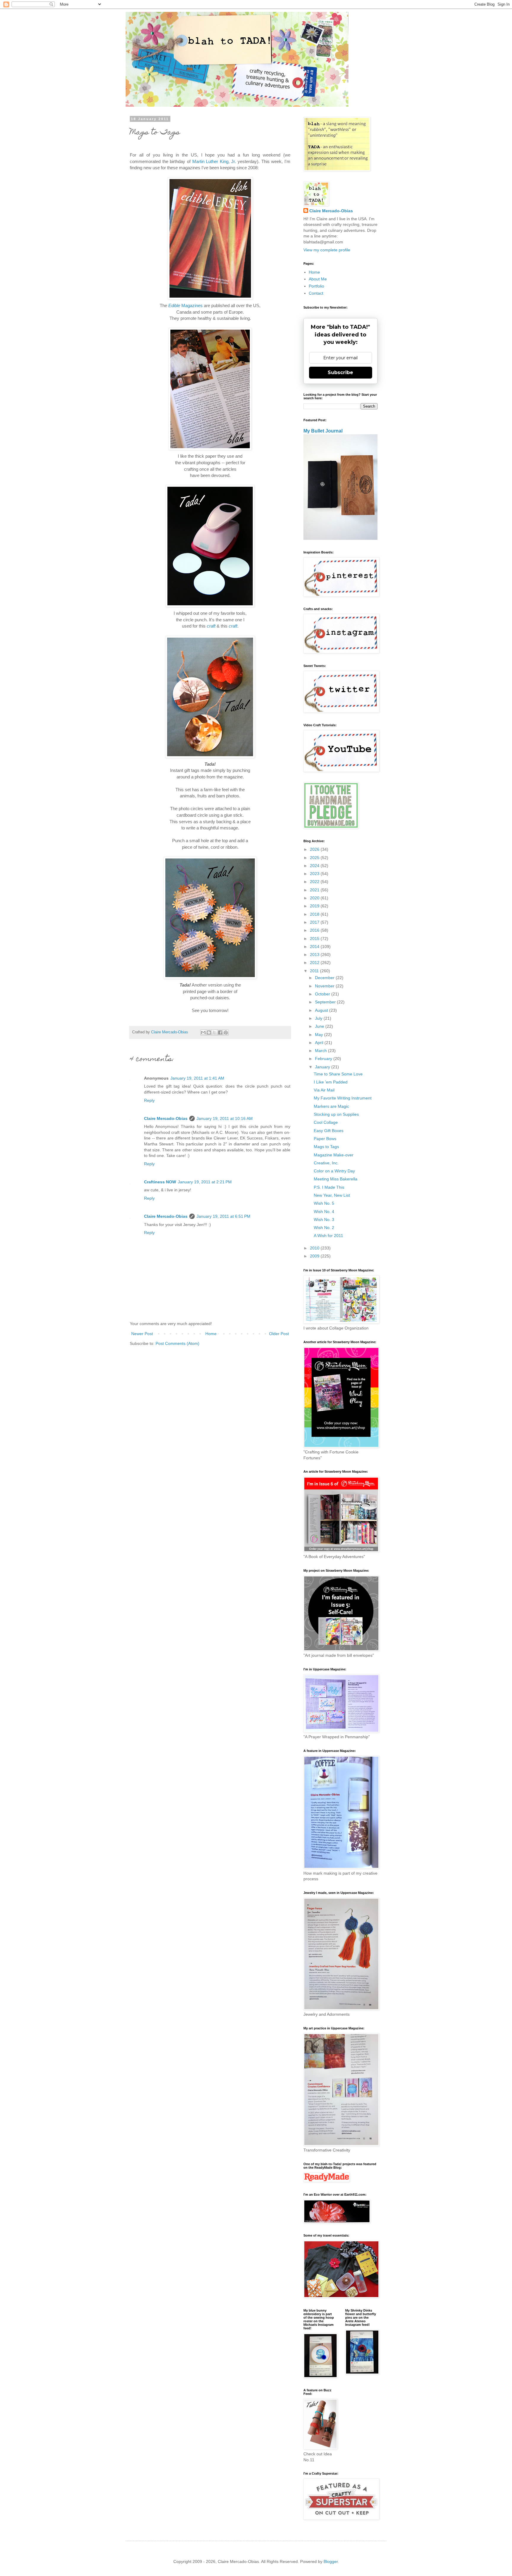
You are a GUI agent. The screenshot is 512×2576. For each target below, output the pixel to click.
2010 (315, 1248)
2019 (315, 906)
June (320, 1026)
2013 (315, 955)
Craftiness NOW (160, 1182)
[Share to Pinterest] (226, 1032)
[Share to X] (215, 1032)
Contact (316, 293)
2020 (315, 898)
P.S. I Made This (329, 1187)
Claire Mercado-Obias (166, 1118)
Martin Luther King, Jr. (214, 161)
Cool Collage (326, 1122)
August (322, 1010)
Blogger (331, 2561)
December (325, 978)
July (319, 1018)
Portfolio (316, 286)
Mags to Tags (326, 1147)
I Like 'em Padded (331, 1082)
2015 (315, 939)
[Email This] (203, 1032)
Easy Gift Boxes (329, 1131)
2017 (315, 922)
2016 (315, 930)
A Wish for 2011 (328, 1236)
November (325, 986)
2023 (315, 874)
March (321, 1051)
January (323, 1067)
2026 (315, 849)
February (324, 1059)
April (320, 1043)
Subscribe (340, 372)
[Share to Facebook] (220, 1032)
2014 (315, 947)
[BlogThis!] (209, 1032)
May (320, 1035)
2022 (315, 882)
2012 (315, 963)
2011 (315, 971)
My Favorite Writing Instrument (343, 1098)
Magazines (185, 305)
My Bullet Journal (323, 431)
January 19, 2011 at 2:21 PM (205, 1182)
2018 (315, 914)
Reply (149, 1100)
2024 (315, 866)
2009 (315, 1256)
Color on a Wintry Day (334, 1171)
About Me (318, 279)
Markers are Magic (331, 1106)
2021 (315, 890)
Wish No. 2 (324, 1228)
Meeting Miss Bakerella (336, 1179)
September (326, 1002)
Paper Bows (325, 1139)
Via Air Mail (324, 1090)
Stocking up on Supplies (336, 1114)
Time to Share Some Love (338, 1074)
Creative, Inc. (326, 1163)
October (323, 994)
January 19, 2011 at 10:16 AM (225, 1118)
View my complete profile (327, 250)
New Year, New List (332, 1195)
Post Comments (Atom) (177, 1343)
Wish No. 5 (324, 1203)
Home (211, 1334)
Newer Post (142, 1334)
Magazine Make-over (334, 1155)
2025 (315, 858)
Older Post (279, 1334)
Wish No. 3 (324, 1220)
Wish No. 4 (324, 1212)
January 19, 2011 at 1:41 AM (197, 1078)
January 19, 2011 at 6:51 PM (223, 1216)
